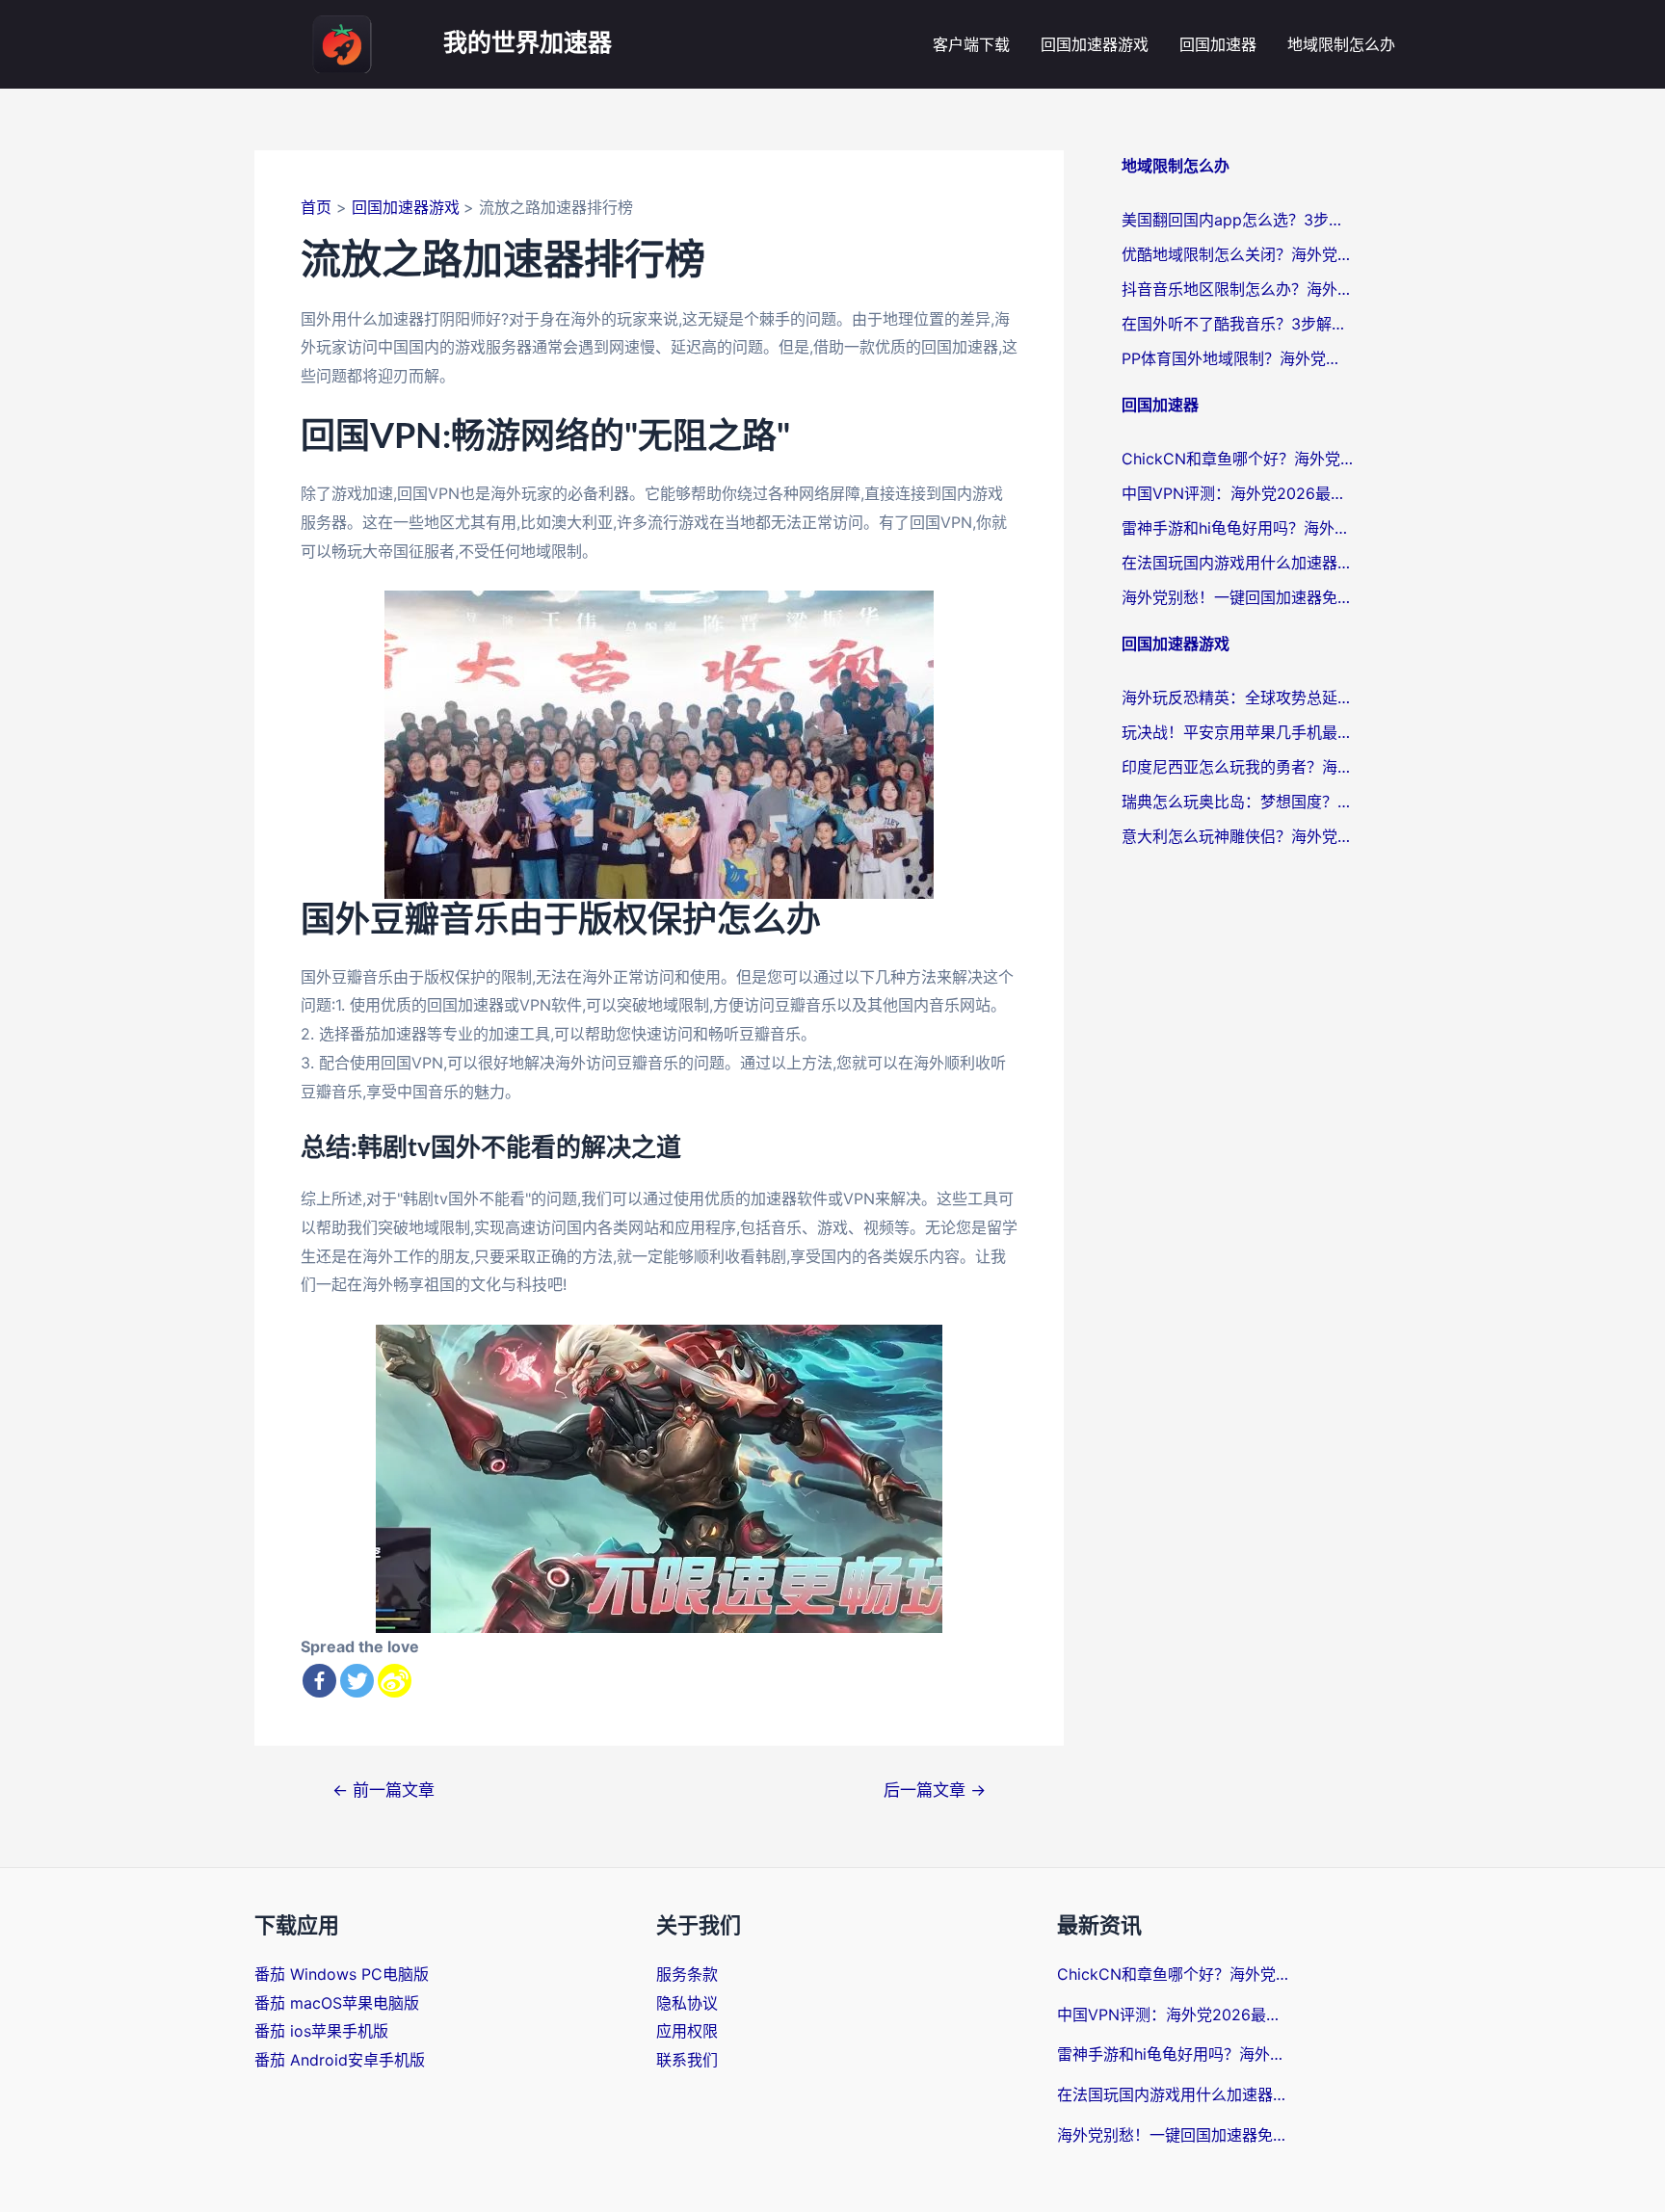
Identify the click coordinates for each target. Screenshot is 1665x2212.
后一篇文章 (935, 1790)
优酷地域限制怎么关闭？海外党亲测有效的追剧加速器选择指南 (1237, 254)
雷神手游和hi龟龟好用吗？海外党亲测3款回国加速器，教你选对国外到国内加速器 (1237, 528)
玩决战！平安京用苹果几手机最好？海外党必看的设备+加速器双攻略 (1237, 732)
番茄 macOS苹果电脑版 (337, 2003)
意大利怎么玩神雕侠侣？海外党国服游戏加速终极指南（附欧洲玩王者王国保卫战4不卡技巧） (1237, 836)
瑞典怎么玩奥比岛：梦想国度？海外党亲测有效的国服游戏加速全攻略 (1237, 802)
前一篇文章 (383, 1790)
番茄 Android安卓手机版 (340, 2060)
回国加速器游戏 (1095, 44)
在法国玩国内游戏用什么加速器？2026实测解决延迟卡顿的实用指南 (1237, 563)
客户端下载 (971, 44)
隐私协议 (687, 2003)
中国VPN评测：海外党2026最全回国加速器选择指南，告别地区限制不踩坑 (1237, 493)
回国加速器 (1218, 44)
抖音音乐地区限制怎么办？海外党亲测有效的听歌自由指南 (1237, 289)
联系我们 (687, 2060)
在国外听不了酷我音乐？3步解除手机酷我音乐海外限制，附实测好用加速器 (1237, 324)
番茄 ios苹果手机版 (321, 2031)
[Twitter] (357, 1681)
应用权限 (687, 2031)
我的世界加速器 (528, 44)
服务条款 (687, 1974)
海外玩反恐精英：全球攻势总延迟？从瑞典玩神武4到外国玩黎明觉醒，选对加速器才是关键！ (1237, 698)
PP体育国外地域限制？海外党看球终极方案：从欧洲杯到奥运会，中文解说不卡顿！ (1237, 358)
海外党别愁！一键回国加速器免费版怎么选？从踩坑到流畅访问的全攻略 (1237, 597)
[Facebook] (319, 1681)
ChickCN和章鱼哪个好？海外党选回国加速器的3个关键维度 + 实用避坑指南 (1237, 459)
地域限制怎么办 (1341, 44)
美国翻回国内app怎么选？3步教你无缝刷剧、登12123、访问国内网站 (1237, 220)
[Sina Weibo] (395, 1681)
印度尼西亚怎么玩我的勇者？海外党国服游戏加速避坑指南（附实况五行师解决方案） (1237, 767)
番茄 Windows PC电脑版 (342, 1974)
